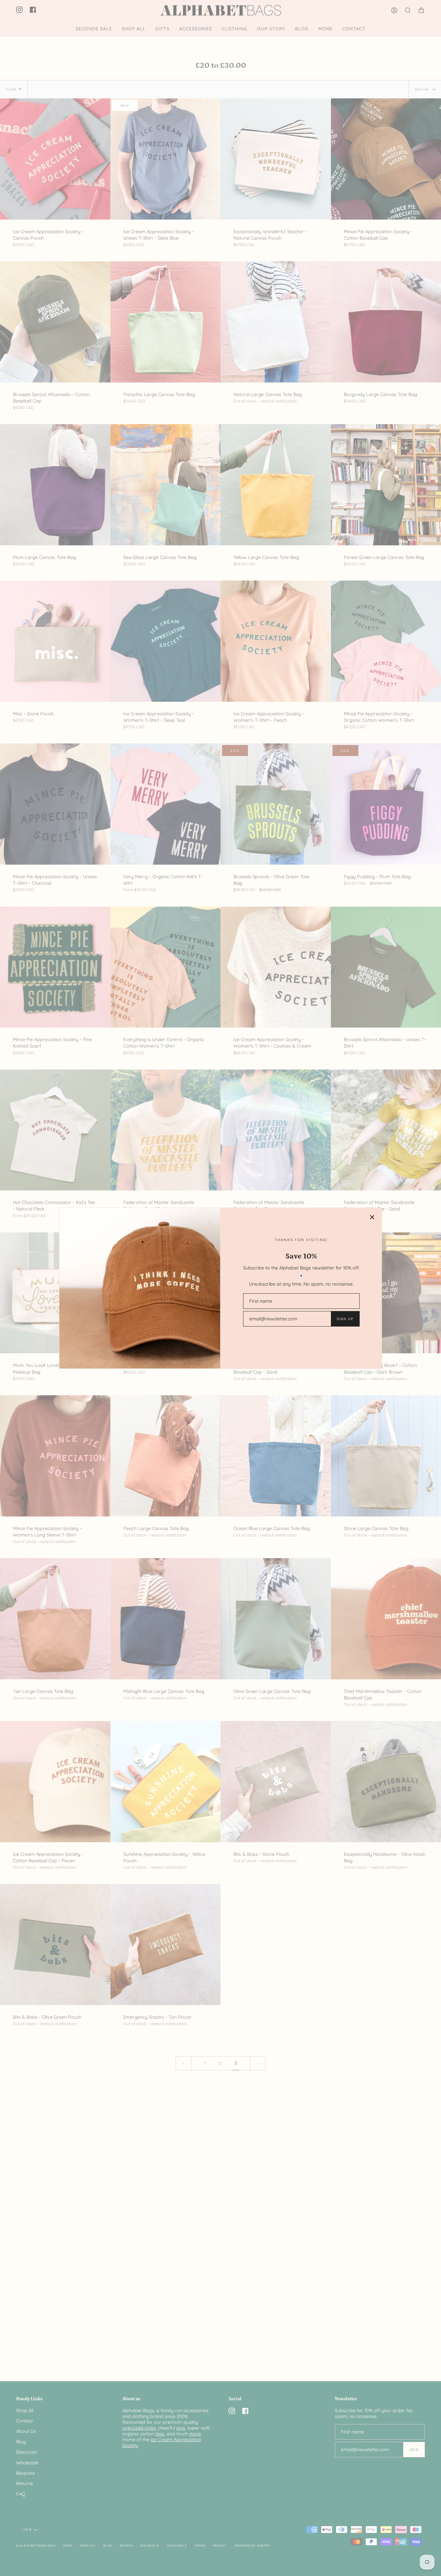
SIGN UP (345, 1319)
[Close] (372, 1217)
